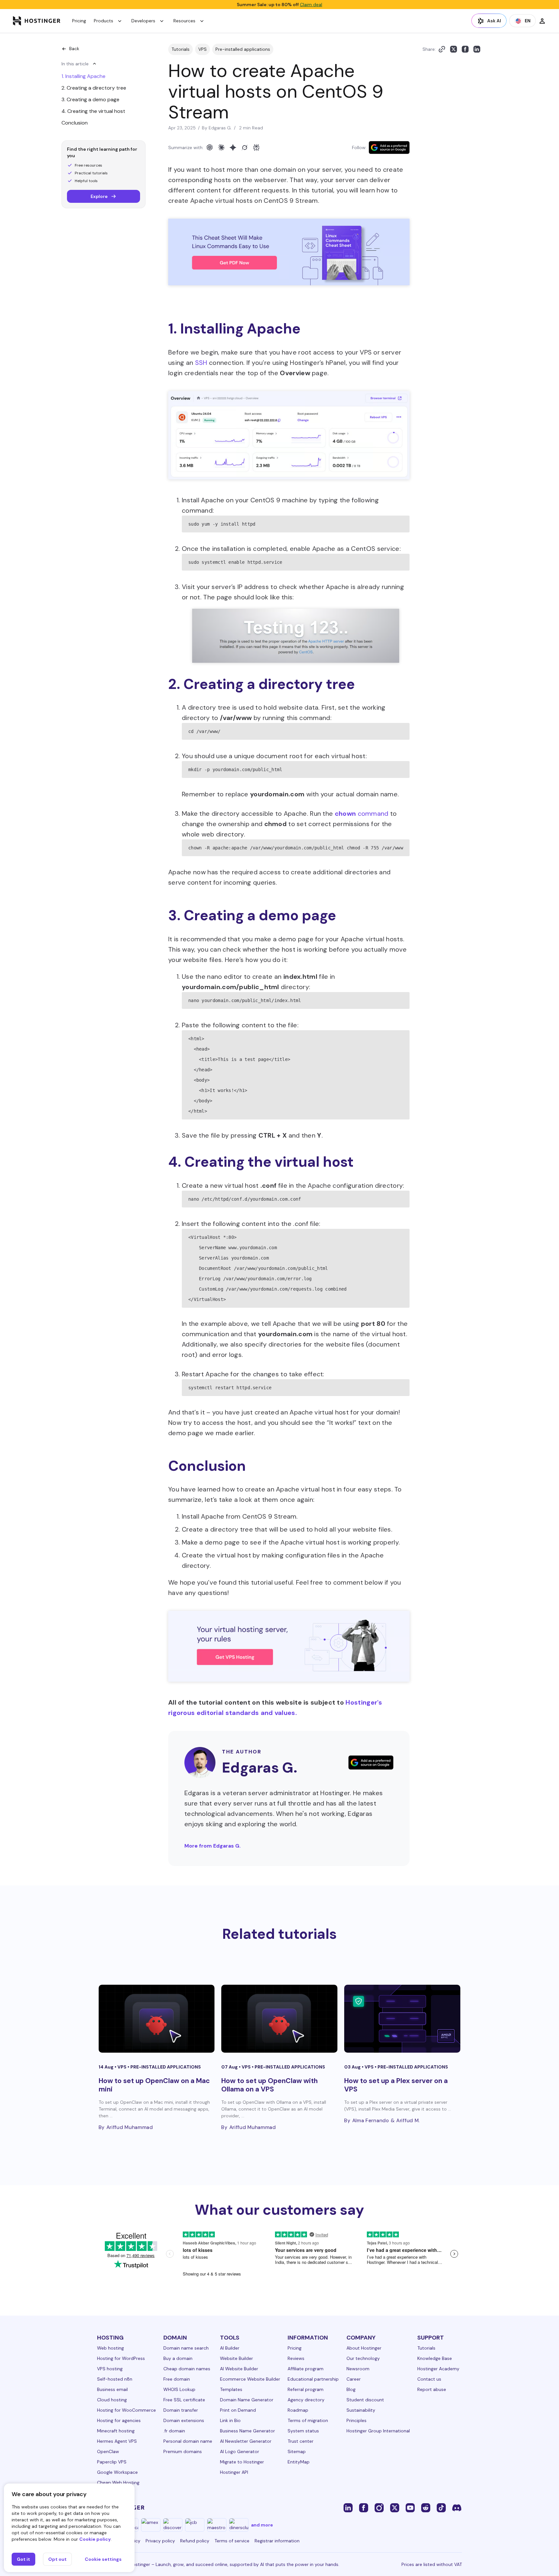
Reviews (296, 2358)
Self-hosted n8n (115, 2379)
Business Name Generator (247, 2431)
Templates (231, 2389)
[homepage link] (37, 21)
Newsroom (358, 2369)
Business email (112, 2389)
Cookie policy (95, 2539)
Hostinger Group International (378, 2431)
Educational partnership (313, 2379)
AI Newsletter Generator (246, 2441)
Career (354, 2379)
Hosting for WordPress (121, 2358)
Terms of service (232, 2541)
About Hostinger (364, 2348)
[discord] (457, 2507)
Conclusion (75, 123)
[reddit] (426, 2507)
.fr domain (174, 2431)
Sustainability (361, 2410)
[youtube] (410, 2507)
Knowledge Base (435, 2358)
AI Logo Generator (240, 2451)
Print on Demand (238, 2410)
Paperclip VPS (112, 2462)
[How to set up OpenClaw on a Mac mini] (157, 2019)
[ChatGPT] (210, 147)
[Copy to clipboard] (442, 49)
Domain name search (186, 2348)
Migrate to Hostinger (242, 2462)
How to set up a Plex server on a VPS (396, 2085)
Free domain (177, 2379)
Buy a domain (178, 2358)
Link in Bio (230, 2420)
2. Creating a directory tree (94, 88)
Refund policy (195, 2541)
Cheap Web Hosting (118, 2483)
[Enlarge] (401, 406)
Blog (351, 2389)
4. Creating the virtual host (93, 111)
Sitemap (297, 2451)
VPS (203, 49)
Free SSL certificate (184, 2400)
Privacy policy (160, 2541)
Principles (356, 2420)
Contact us (429, 2379)
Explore (99, 196)
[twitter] (395, 2507)
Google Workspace (117, 2472)
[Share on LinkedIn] (477, 49)
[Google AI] (233, 147)
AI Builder (230, 2348)
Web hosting (110, 2348)
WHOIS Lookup (179, 2389)
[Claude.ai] (221, 147)
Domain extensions (184, 2420)
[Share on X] (454, 49)
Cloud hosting (112, 2400)
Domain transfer (181, 2410)
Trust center (301, 2441)
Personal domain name (188, 2441)
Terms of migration (308, 2420)
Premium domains (183, 2451)
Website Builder (236, 2358)
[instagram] (379, 2507)
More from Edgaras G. (213, 1846)
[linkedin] (348, 2507)
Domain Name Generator (247, 2400)
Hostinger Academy (438, 2369)
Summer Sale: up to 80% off (279, 5)
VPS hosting (110, 2369)
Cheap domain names (187, 2369)
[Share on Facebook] (465, 49)
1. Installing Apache (83, 76)
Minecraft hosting (116, 2431)
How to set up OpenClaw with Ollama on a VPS (269, 2085)
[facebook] (364, 2507)
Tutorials (181, 49)
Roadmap (298, 2410)
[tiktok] (441, 2507)
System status (303, 2431)
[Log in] (542, 21)
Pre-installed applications (243, 49)
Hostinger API (234, 2472)
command (362, 813)
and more (262, 2525)
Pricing (79, 21)
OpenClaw (108, 2451)
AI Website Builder (239, 2369)
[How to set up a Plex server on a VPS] (402, 2019)
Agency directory (306, 2400)
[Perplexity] (256, 147)
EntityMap (299, 2462)
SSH (202, 363)
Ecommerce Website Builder (250, 2379)
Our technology (363, 2358)
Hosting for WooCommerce (126, 2410)
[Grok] (245, 147)
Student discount (365, 2400)
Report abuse (432, 2389)
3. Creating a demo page (90, 99)
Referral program (306, 2389)
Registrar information (277, 2541)
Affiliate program (306, 2369)
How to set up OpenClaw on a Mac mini (154, 2085)
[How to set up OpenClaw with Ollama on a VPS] (279, 2019)
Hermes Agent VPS (117, 2441)
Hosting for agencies (119, 2420)
